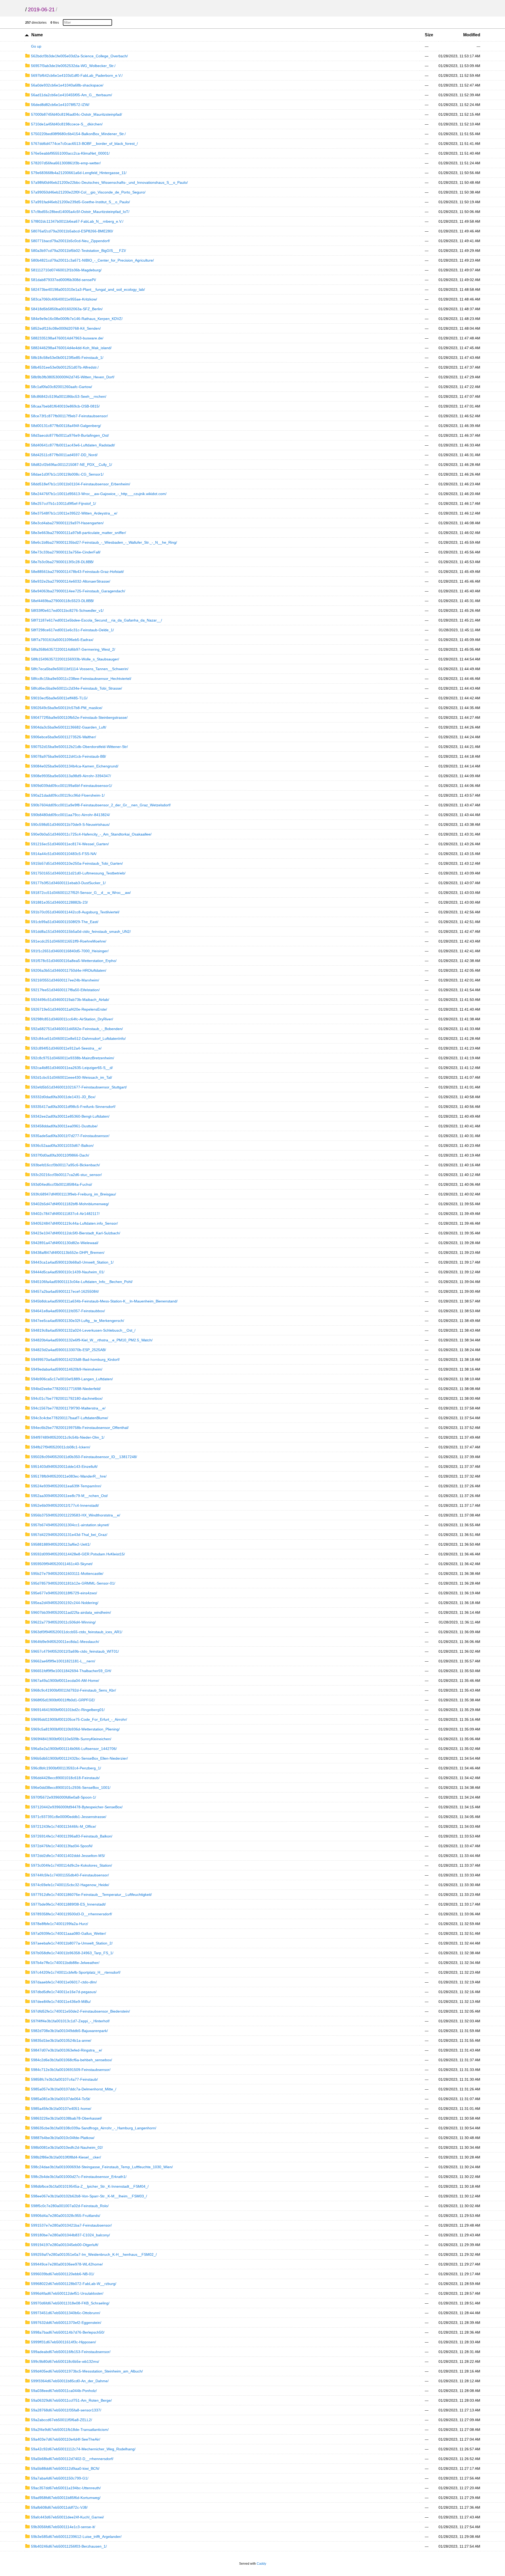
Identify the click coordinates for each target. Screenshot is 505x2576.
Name (37, 35)
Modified (472, 35)
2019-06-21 (41, 9)
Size (429, 35)
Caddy (261, 2564)
